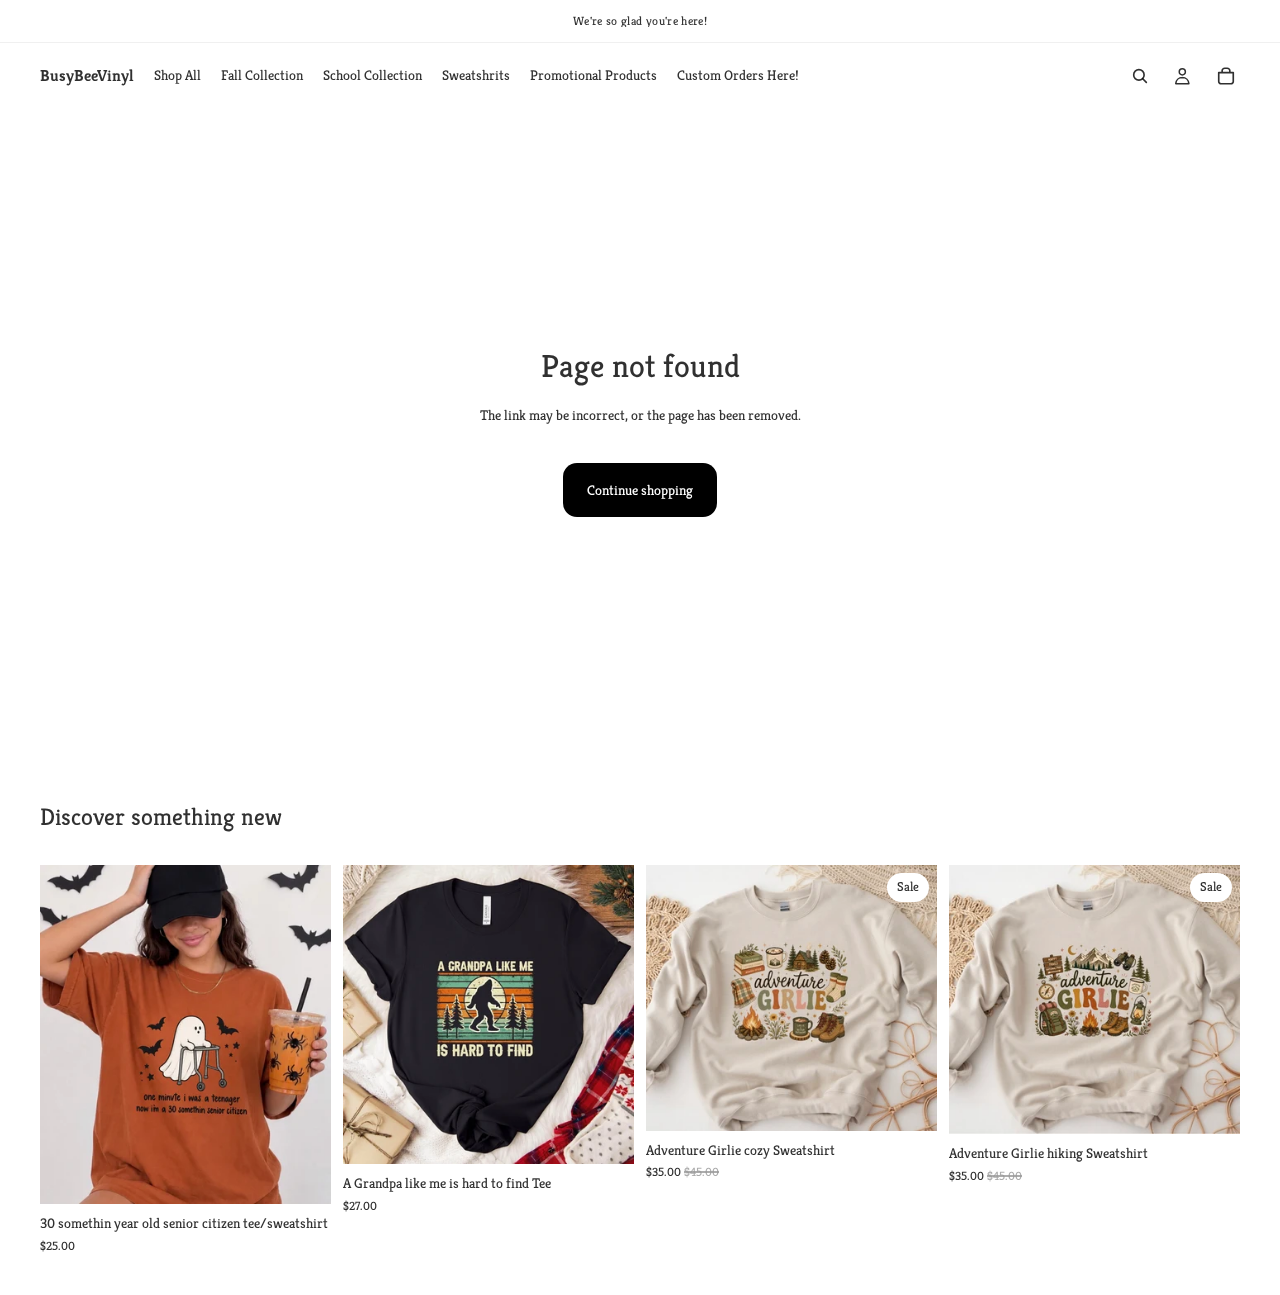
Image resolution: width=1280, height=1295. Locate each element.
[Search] (1140, 76)
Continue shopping (640, 490)
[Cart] (1226, 76)
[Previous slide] (70, 1035)
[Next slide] (301, 1035)
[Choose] (300, 1173)
